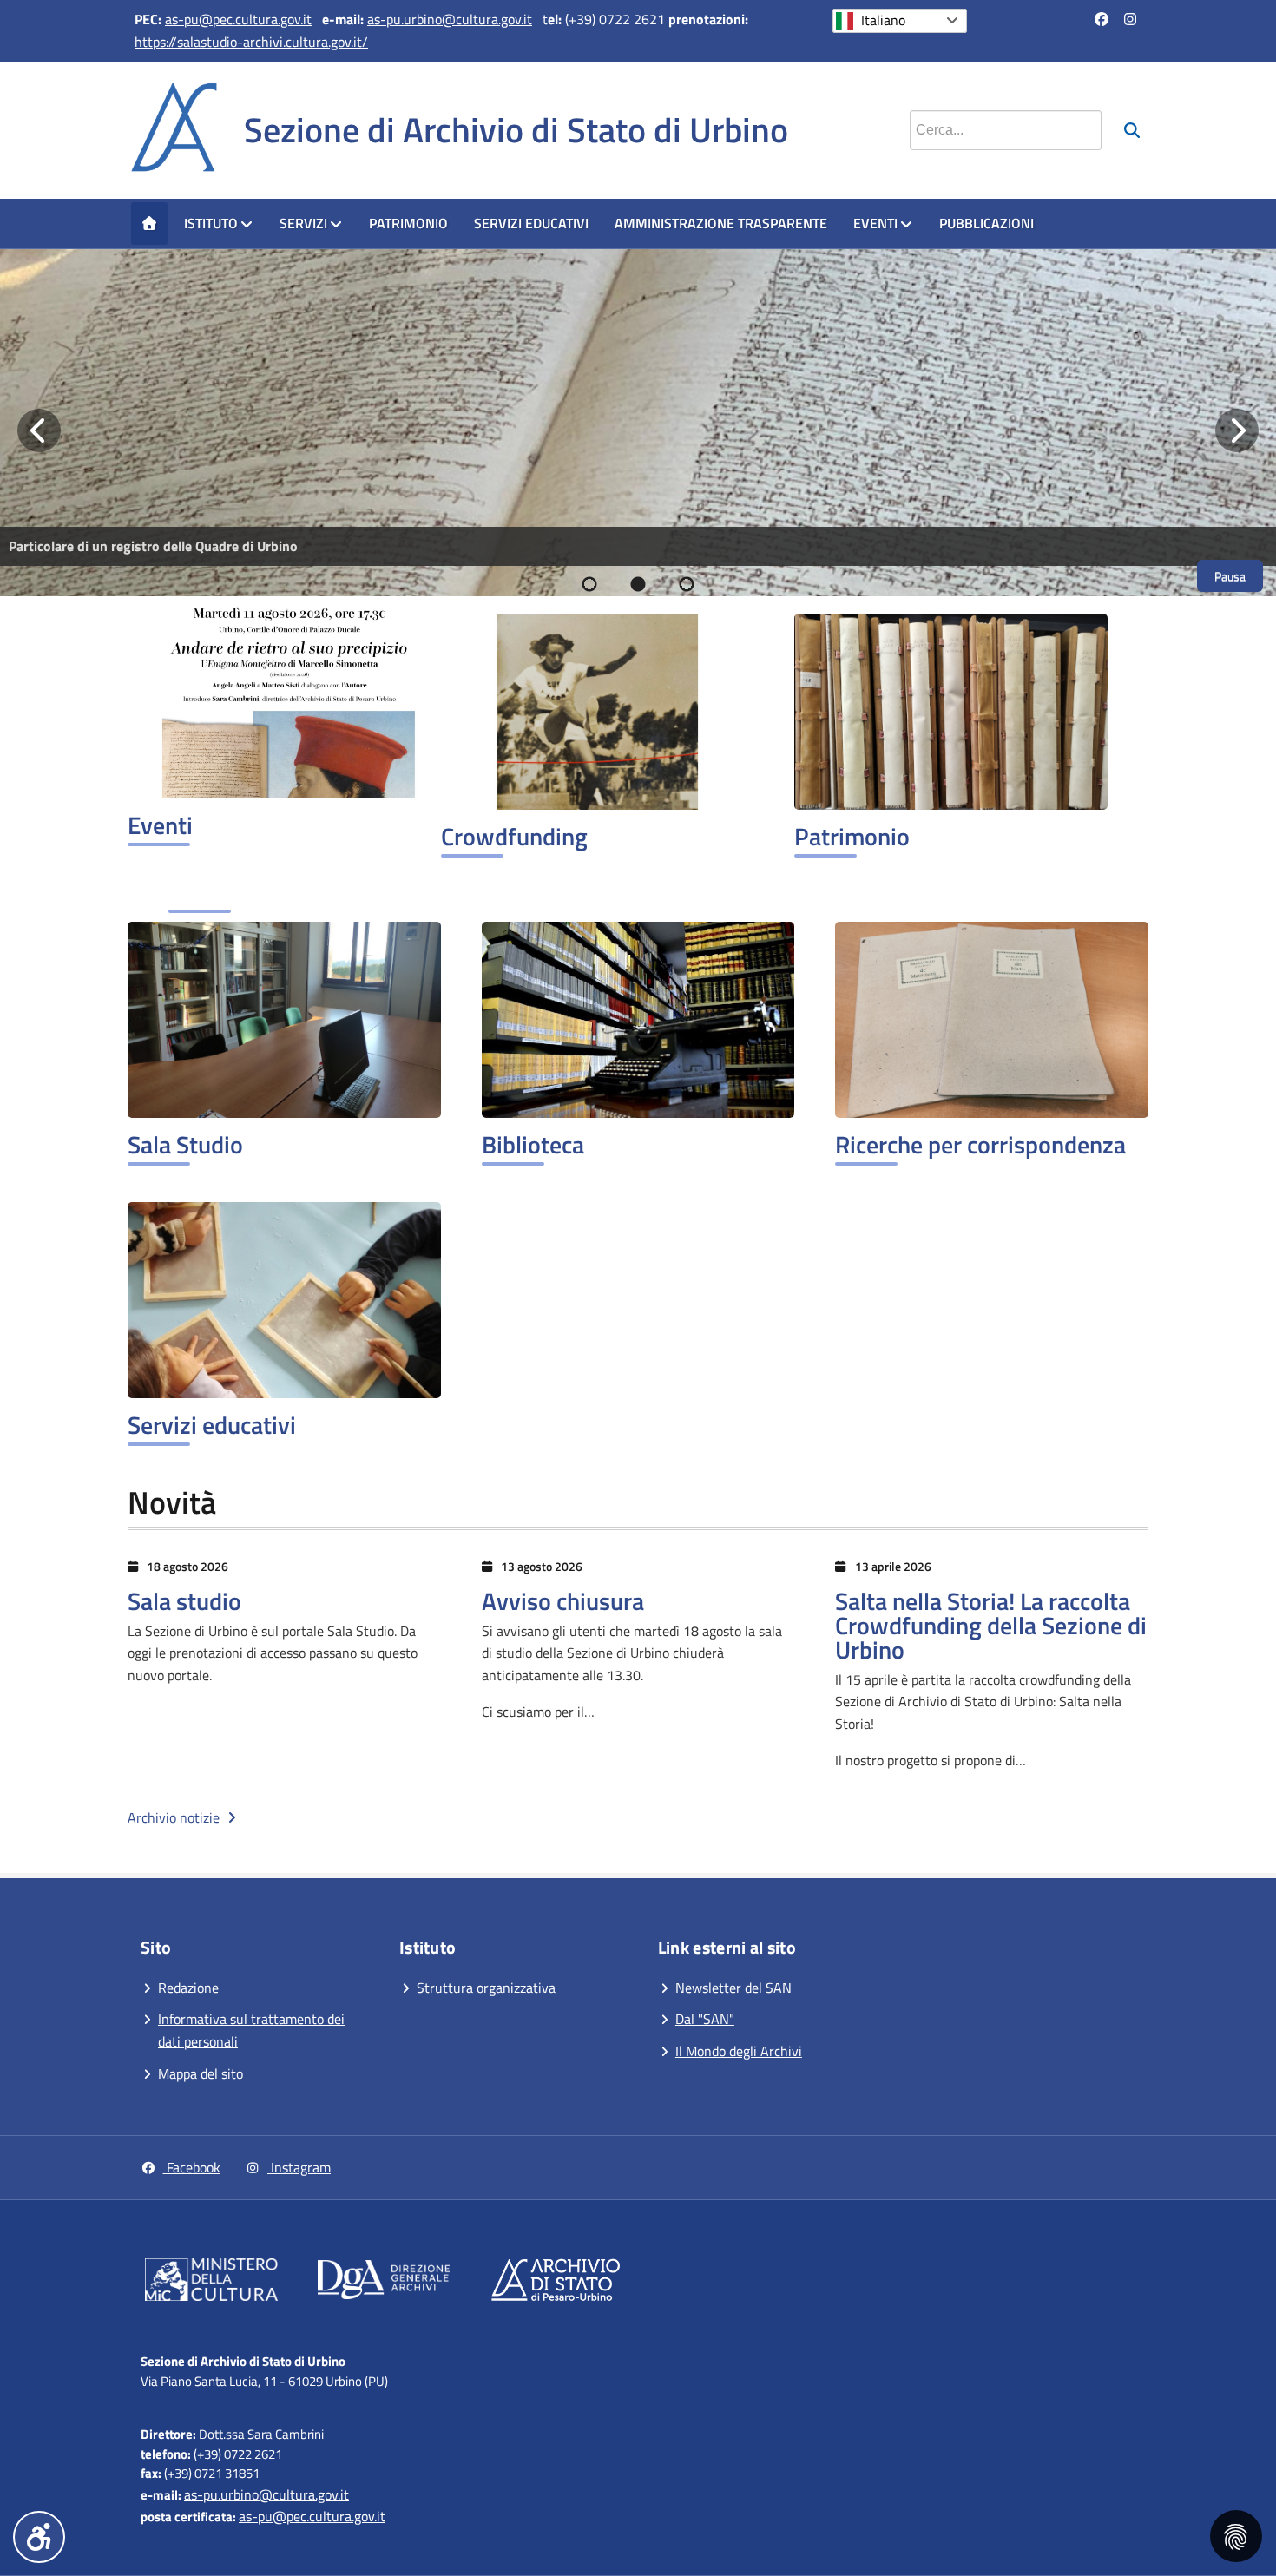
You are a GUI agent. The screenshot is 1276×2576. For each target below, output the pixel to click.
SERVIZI (303, 223)
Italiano (883, 20)
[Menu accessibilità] (39, 2537)
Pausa (1230, 576)
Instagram (299, 2167)
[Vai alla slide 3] (687, 584)
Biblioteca (533, 1144)
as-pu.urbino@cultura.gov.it (450, 19)
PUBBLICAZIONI (987, 223)
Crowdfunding (514, 836)
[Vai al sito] (211, 2283)
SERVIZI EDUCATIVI (531, 223)
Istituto (211, 223)
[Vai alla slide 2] (638, 584)
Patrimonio (852, 836)
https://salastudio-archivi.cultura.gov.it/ (251, 42)
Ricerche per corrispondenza (980, 1144)
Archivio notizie (175, 1817)
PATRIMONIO (408, 223)
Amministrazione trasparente (721, 223)
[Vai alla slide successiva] (1237, 430)
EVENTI (875, 223)
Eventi (160, 825)
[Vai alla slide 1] (589, 584)
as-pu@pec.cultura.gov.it (238, 19)
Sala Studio (185, 1144)
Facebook (192, 2167)
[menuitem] (149, 224)
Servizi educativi (212, 1425)
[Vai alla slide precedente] (39, 430)
